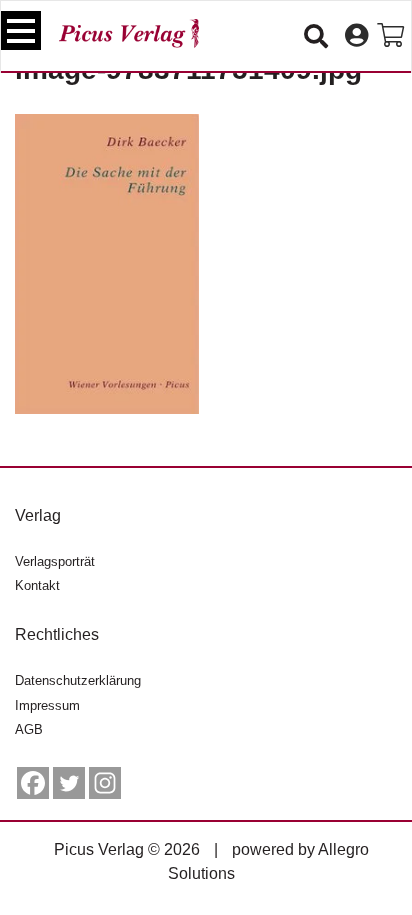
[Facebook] (33, 783)
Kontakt (37, 585)
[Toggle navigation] (21, 30)
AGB (29, 729)
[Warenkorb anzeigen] (390, 36)
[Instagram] (105, 783)
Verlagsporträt (55, 561)
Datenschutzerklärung (78, 680)
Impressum (47, 705)
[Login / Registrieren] (356, 36)
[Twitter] (69, 783)
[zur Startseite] (129, 33)
